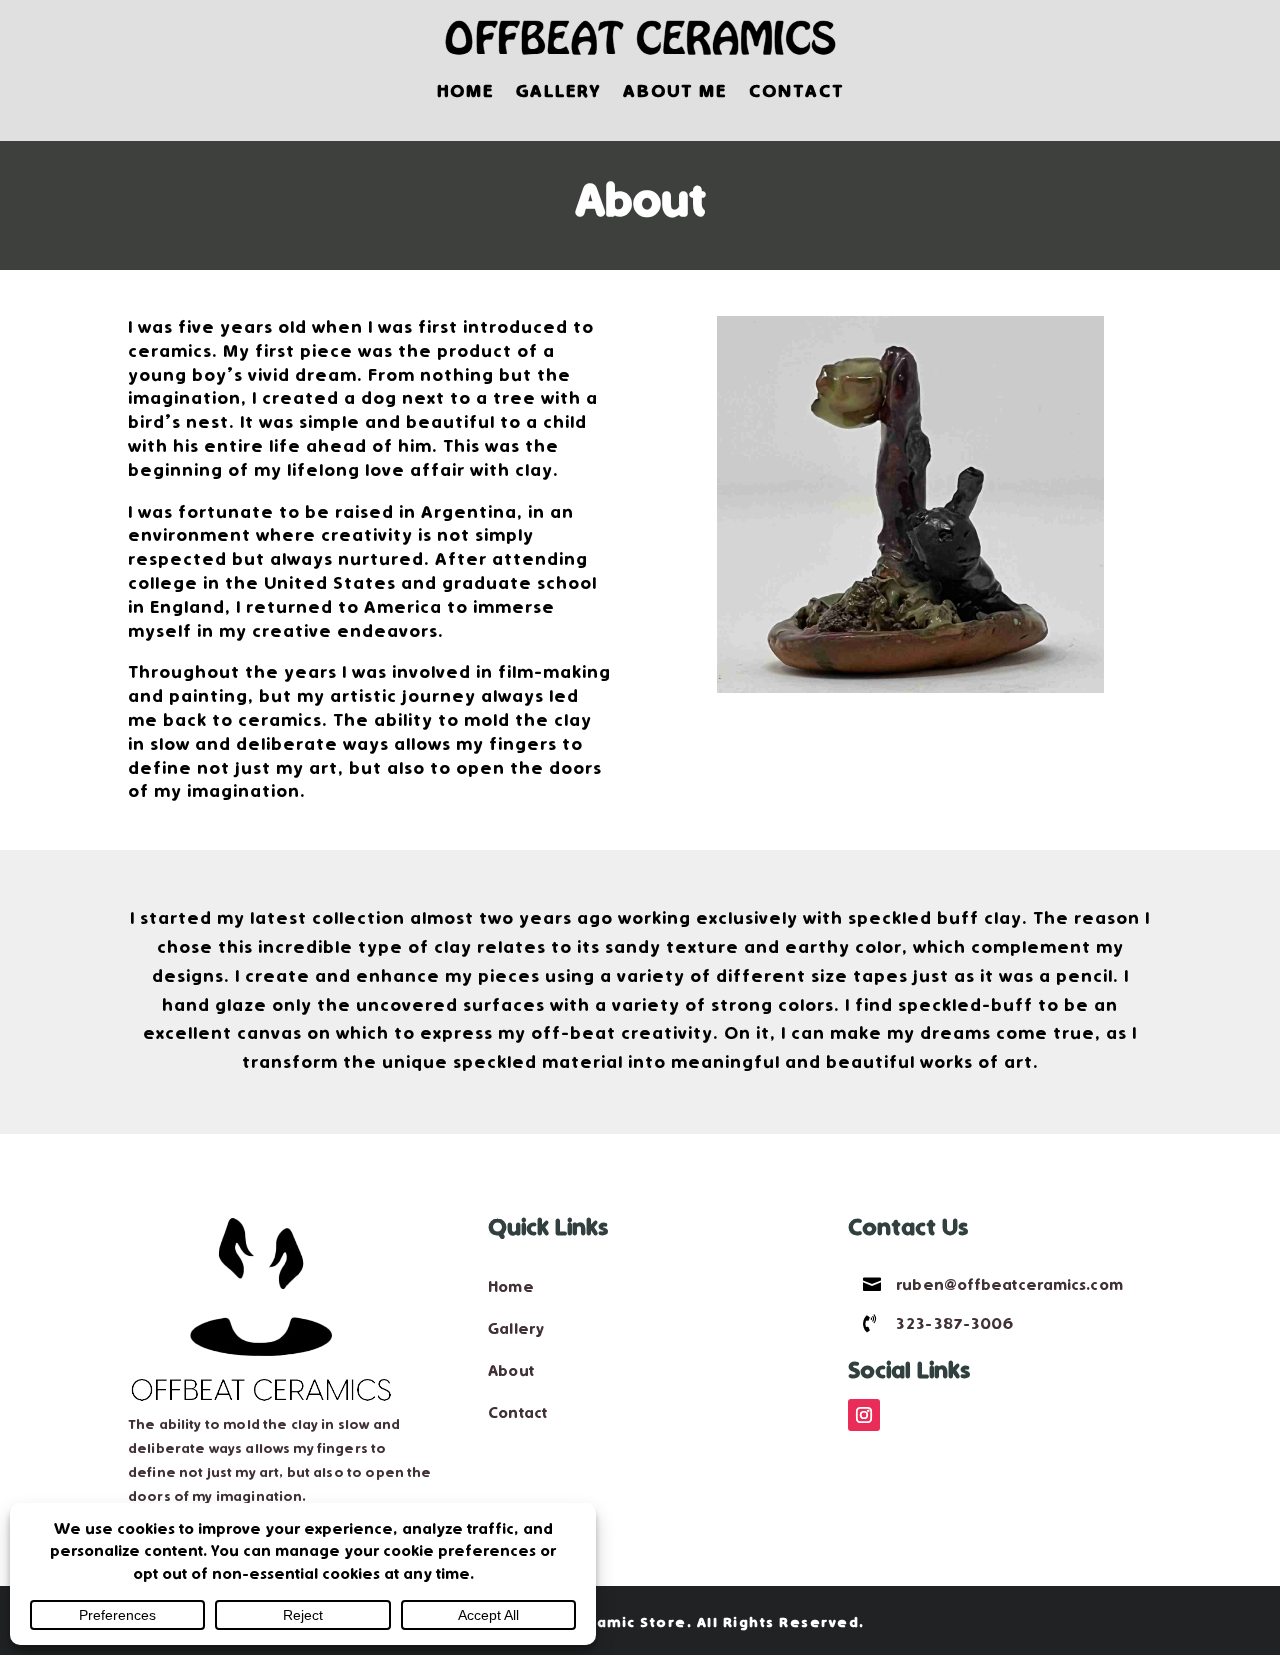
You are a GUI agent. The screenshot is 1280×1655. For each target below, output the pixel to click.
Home (465, 91)
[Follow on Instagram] (864, 1415)
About (511, 1371)
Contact (796, 91)
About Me (675, 91)
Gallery (558, 91)
